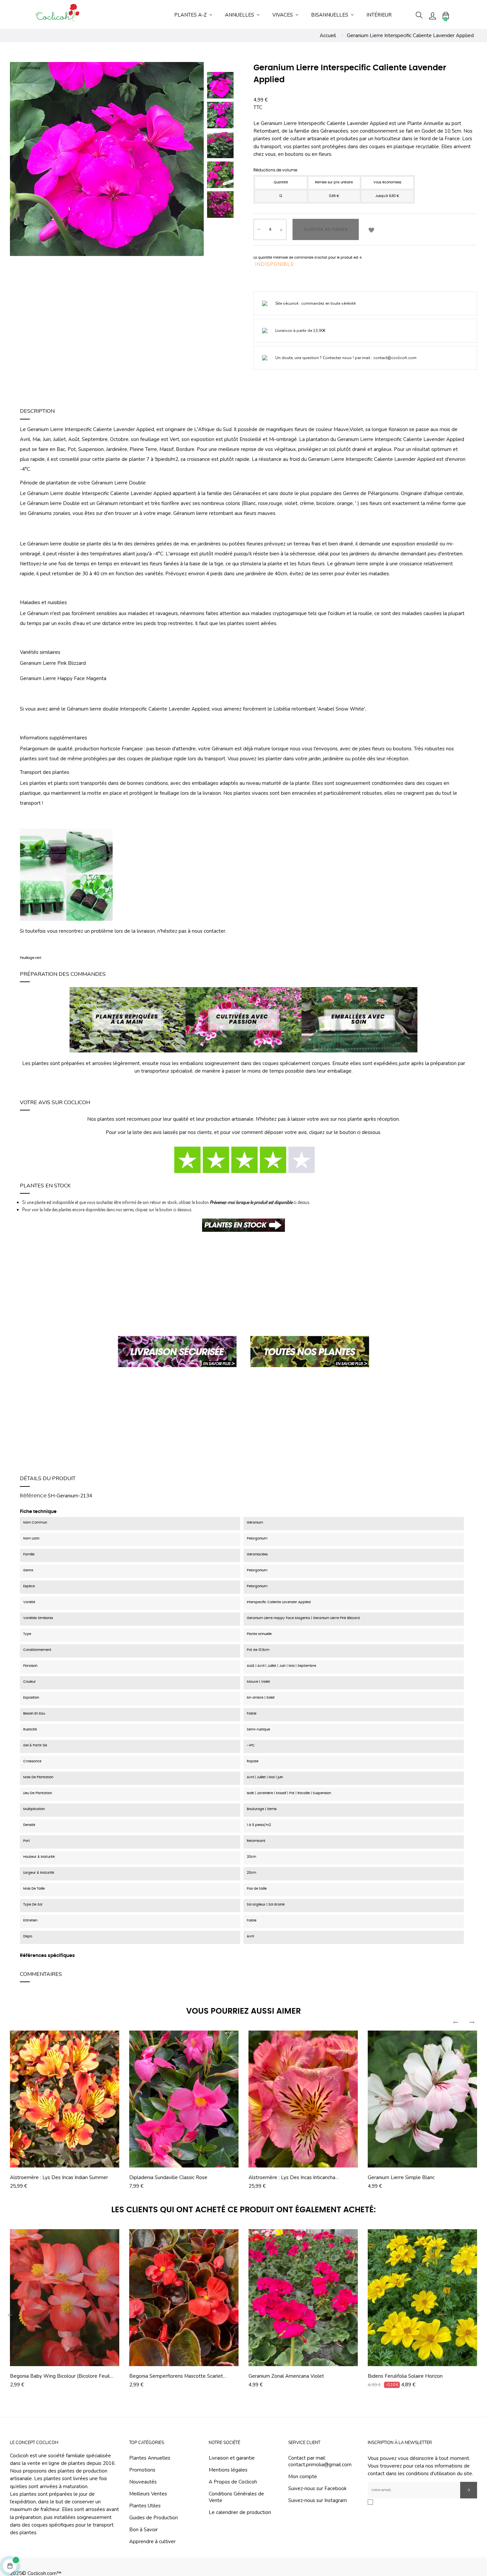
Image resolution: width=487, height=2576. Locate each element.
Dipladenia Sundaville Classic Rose (168, 2177)
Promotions (142, 2470)
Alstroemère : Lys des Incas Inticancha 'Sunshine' (292, 2177)
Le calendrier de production (240, 2512)
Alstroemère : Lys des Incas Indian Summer (59, 2177)
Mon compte (303, 2477)
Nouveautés (143, 2482)
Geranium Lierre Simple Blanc (401, 2177)
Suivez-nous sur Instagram (318, 2500)
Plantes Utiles (145, 2506)
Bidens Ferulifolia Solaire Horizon (405, 2376)
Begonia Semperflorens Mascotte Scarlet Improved (176, 2376)
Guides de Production (154, 2518)
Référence (33, 1496)
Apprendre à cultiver (152, 2542)
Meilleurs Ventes (148, 2494)
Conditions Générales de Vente (236, 2497)
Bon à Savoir (143, 2530)
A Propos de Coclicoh (233, 2482)
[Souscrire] (469, 2490)
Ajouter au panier (326, 229)
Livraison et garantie (232, 2458)
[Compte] (432, 15)
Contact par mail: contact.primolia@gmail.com (320, 2461)
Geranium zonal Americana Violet (286, 2376)
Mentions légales (228, 2470)
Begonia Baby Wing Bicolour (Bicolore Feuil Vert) (60, 2376)
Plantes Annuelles (150, 2458)
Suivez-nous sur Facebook (317, 2488)
